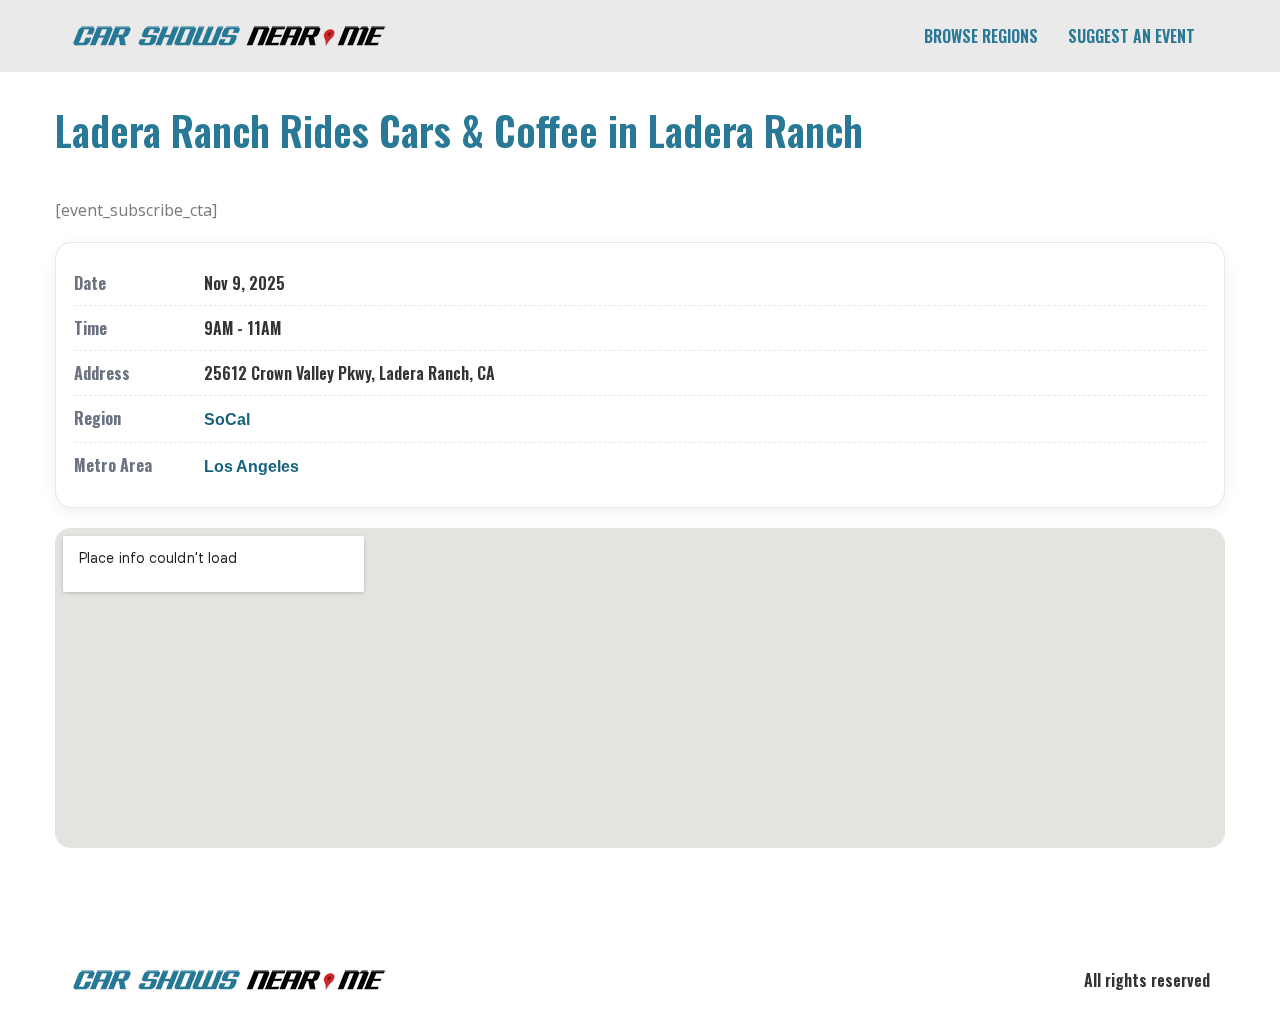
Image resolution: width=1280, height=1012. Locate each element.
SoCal (227, 419)
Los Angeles (251, 466)
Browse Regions (981, 36)
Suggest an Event (1131, 36)
